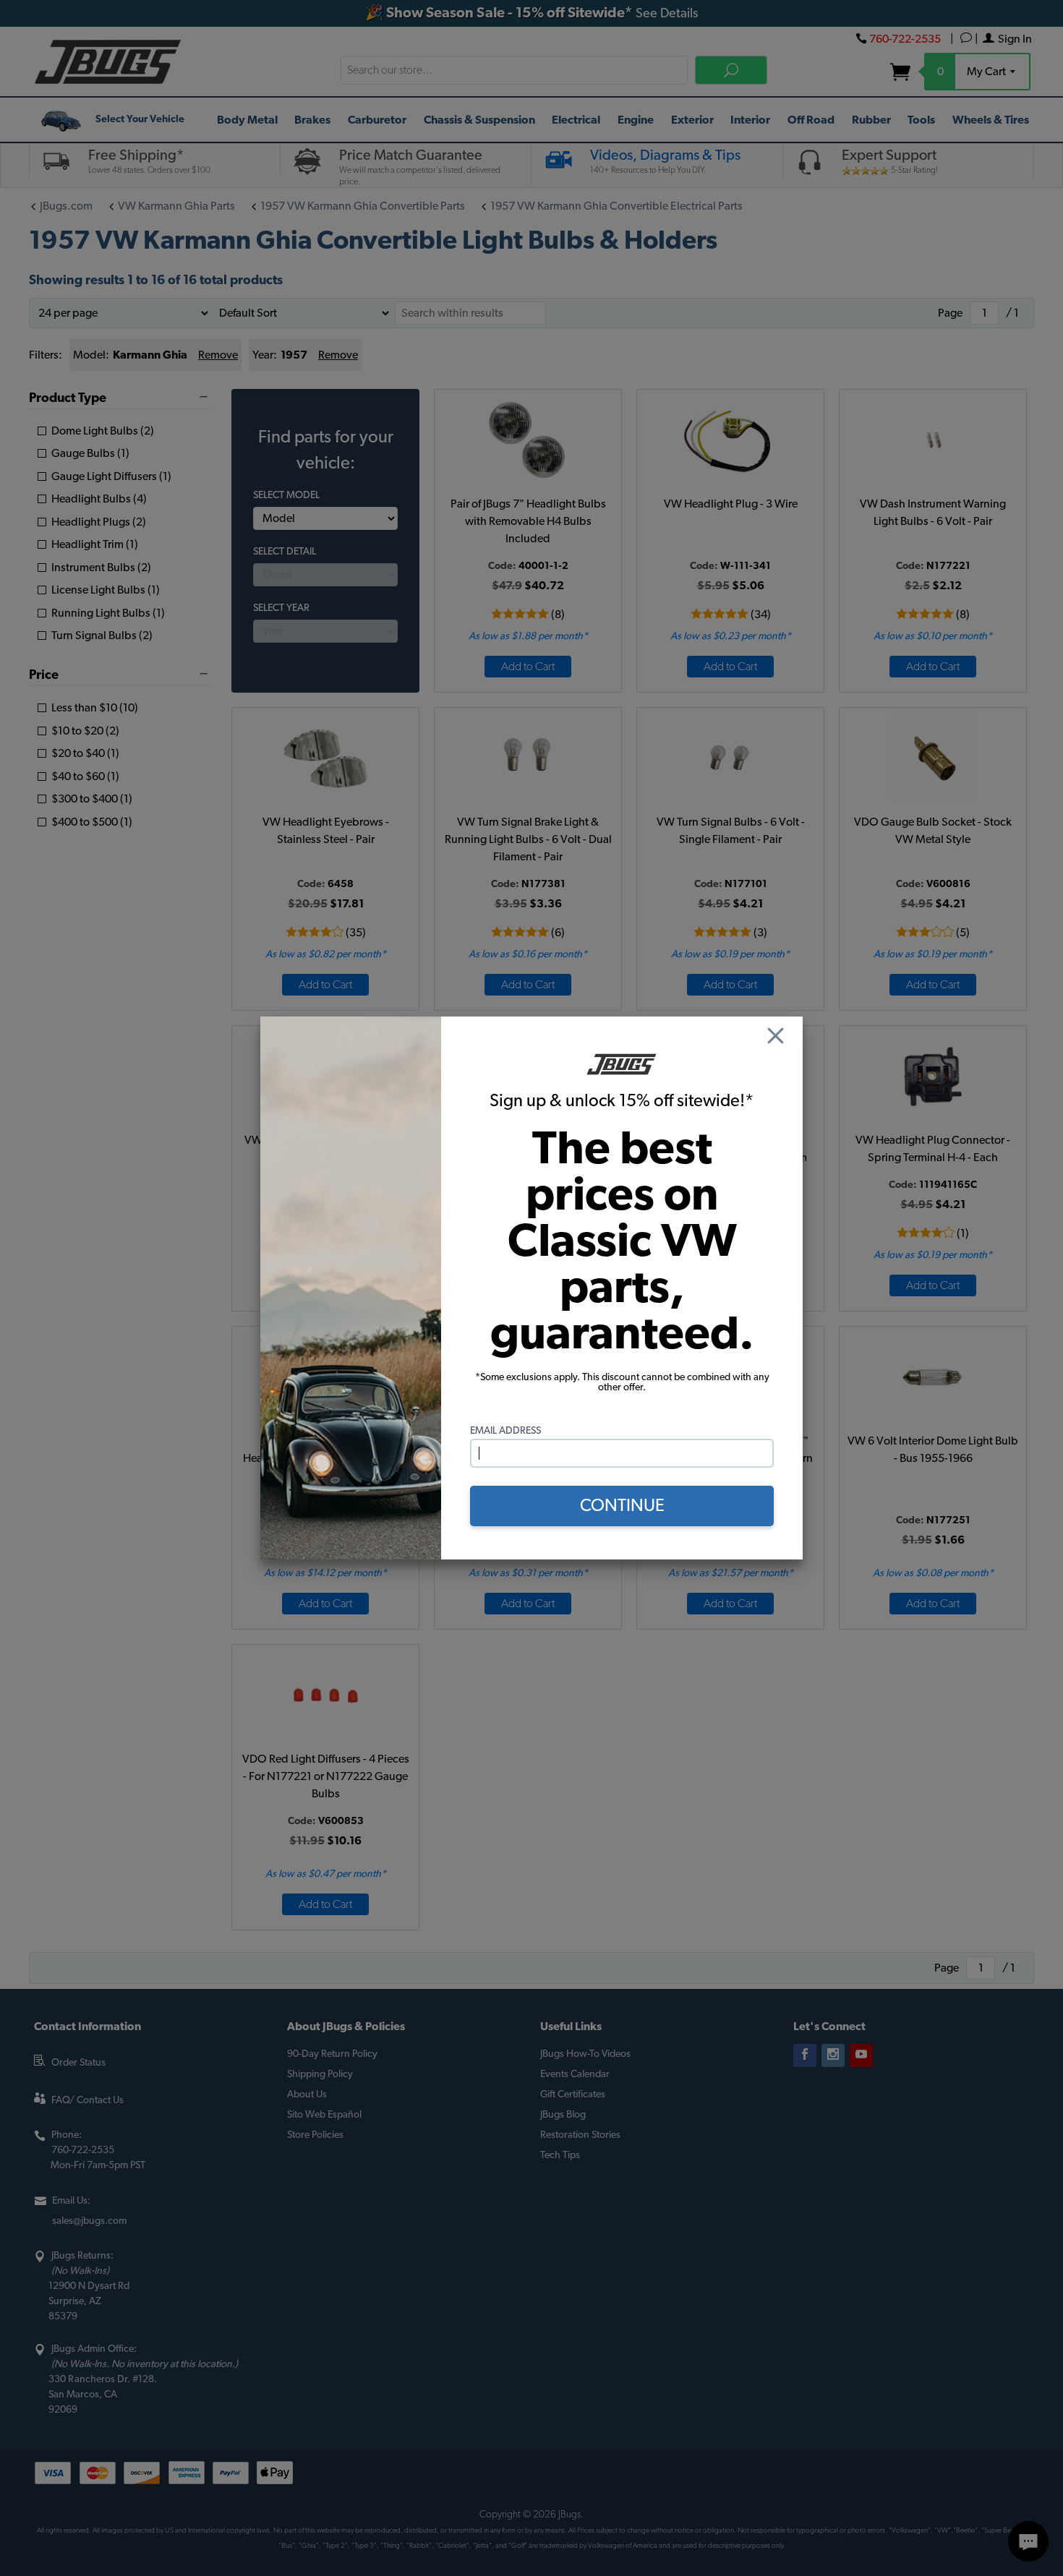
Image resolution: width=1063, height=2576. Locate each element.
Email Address (505, 1431)
